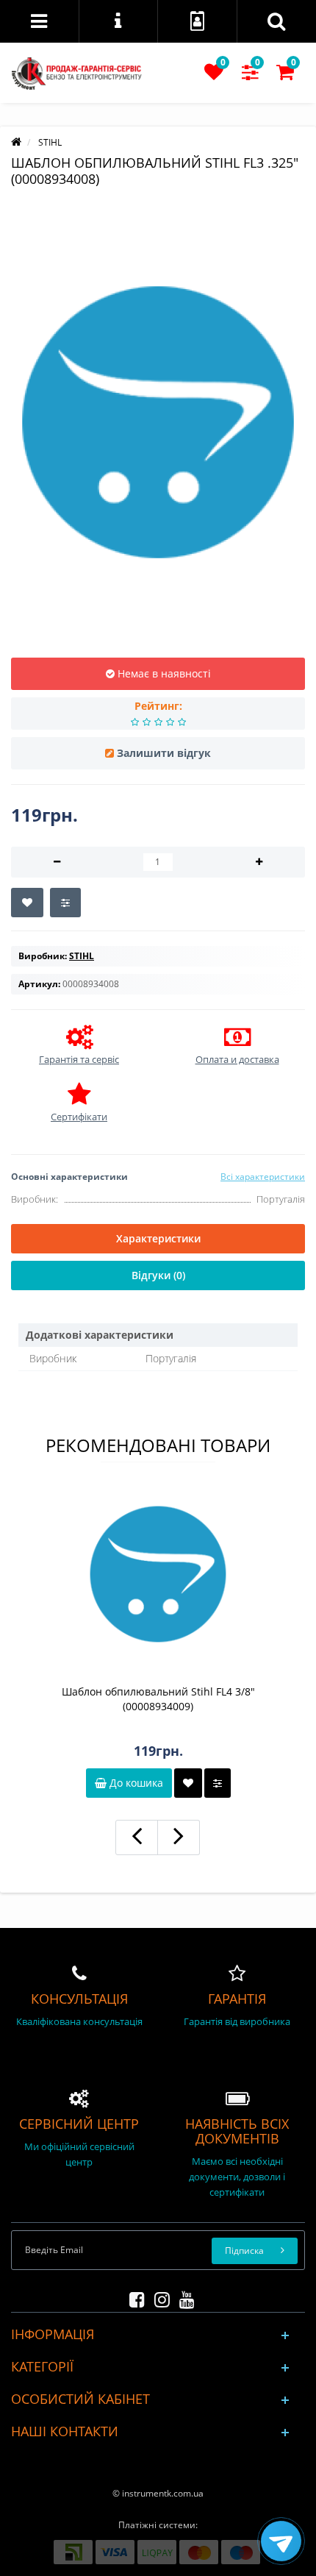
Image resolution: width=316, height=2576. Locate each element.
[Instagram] (158, 2297)
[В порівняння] (65, 903)
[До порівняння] (218, 1783)
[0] (214, 75)
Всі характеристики (263, 1177)
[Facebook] (133, 2297)
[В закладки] (27, 903)
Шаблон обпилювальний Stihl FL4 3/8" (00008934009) (158, 1699)
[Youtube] (183, 2297)
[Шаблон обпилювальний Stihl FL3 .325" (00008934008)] (158, 422)
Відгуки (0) (158, 1275)
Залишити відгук (164, 753)
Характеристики (158, 1238)
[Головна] (16, 142)
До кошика (135, 1783)
